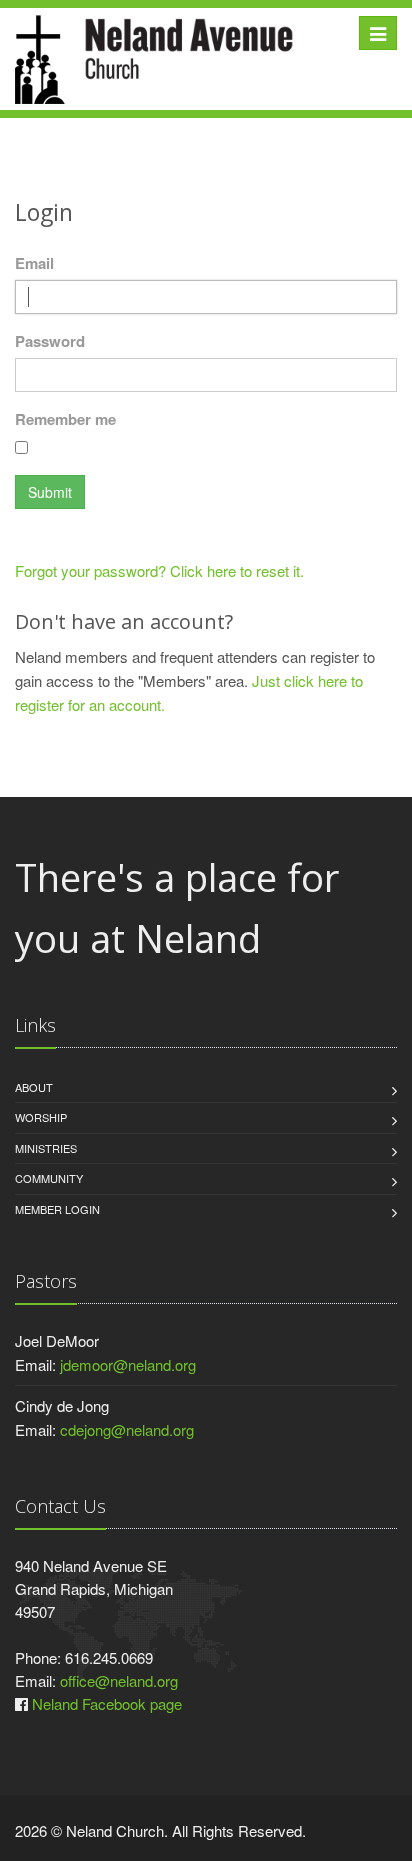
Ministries (46, 1148)
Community (49, 1178)
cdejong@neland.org (127, 1429)
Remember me (65, 419)
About (34, 1087)
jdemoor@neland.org (128, 1364)
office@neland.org (119, 1680)
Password (50, 341)
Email (34, 263)
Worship (41, 1117)
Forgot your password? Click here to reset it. (159, 570)
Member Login (57, 1209)
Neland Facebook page (107, 1703)
